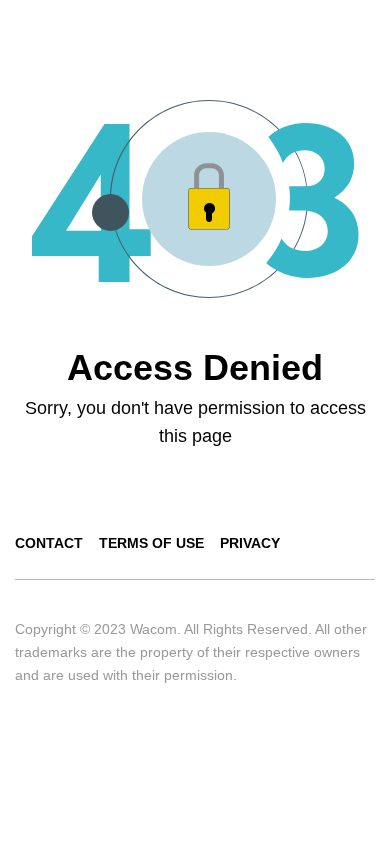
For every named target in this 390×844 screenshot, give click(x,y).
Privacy (250, 543)
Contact (49, 543)
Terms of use (151, 543)
